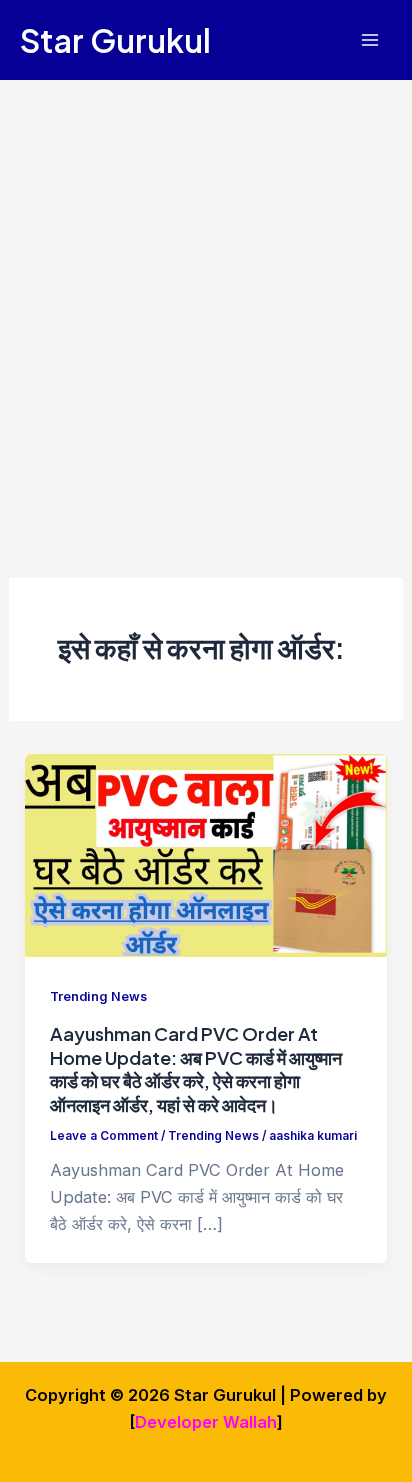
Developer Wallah (206, 1422)
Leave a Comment (104, 1136)
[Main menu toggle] (369, 40)
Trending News (98, 996)
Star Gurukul (115, 40)
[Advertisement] (206, 296)
